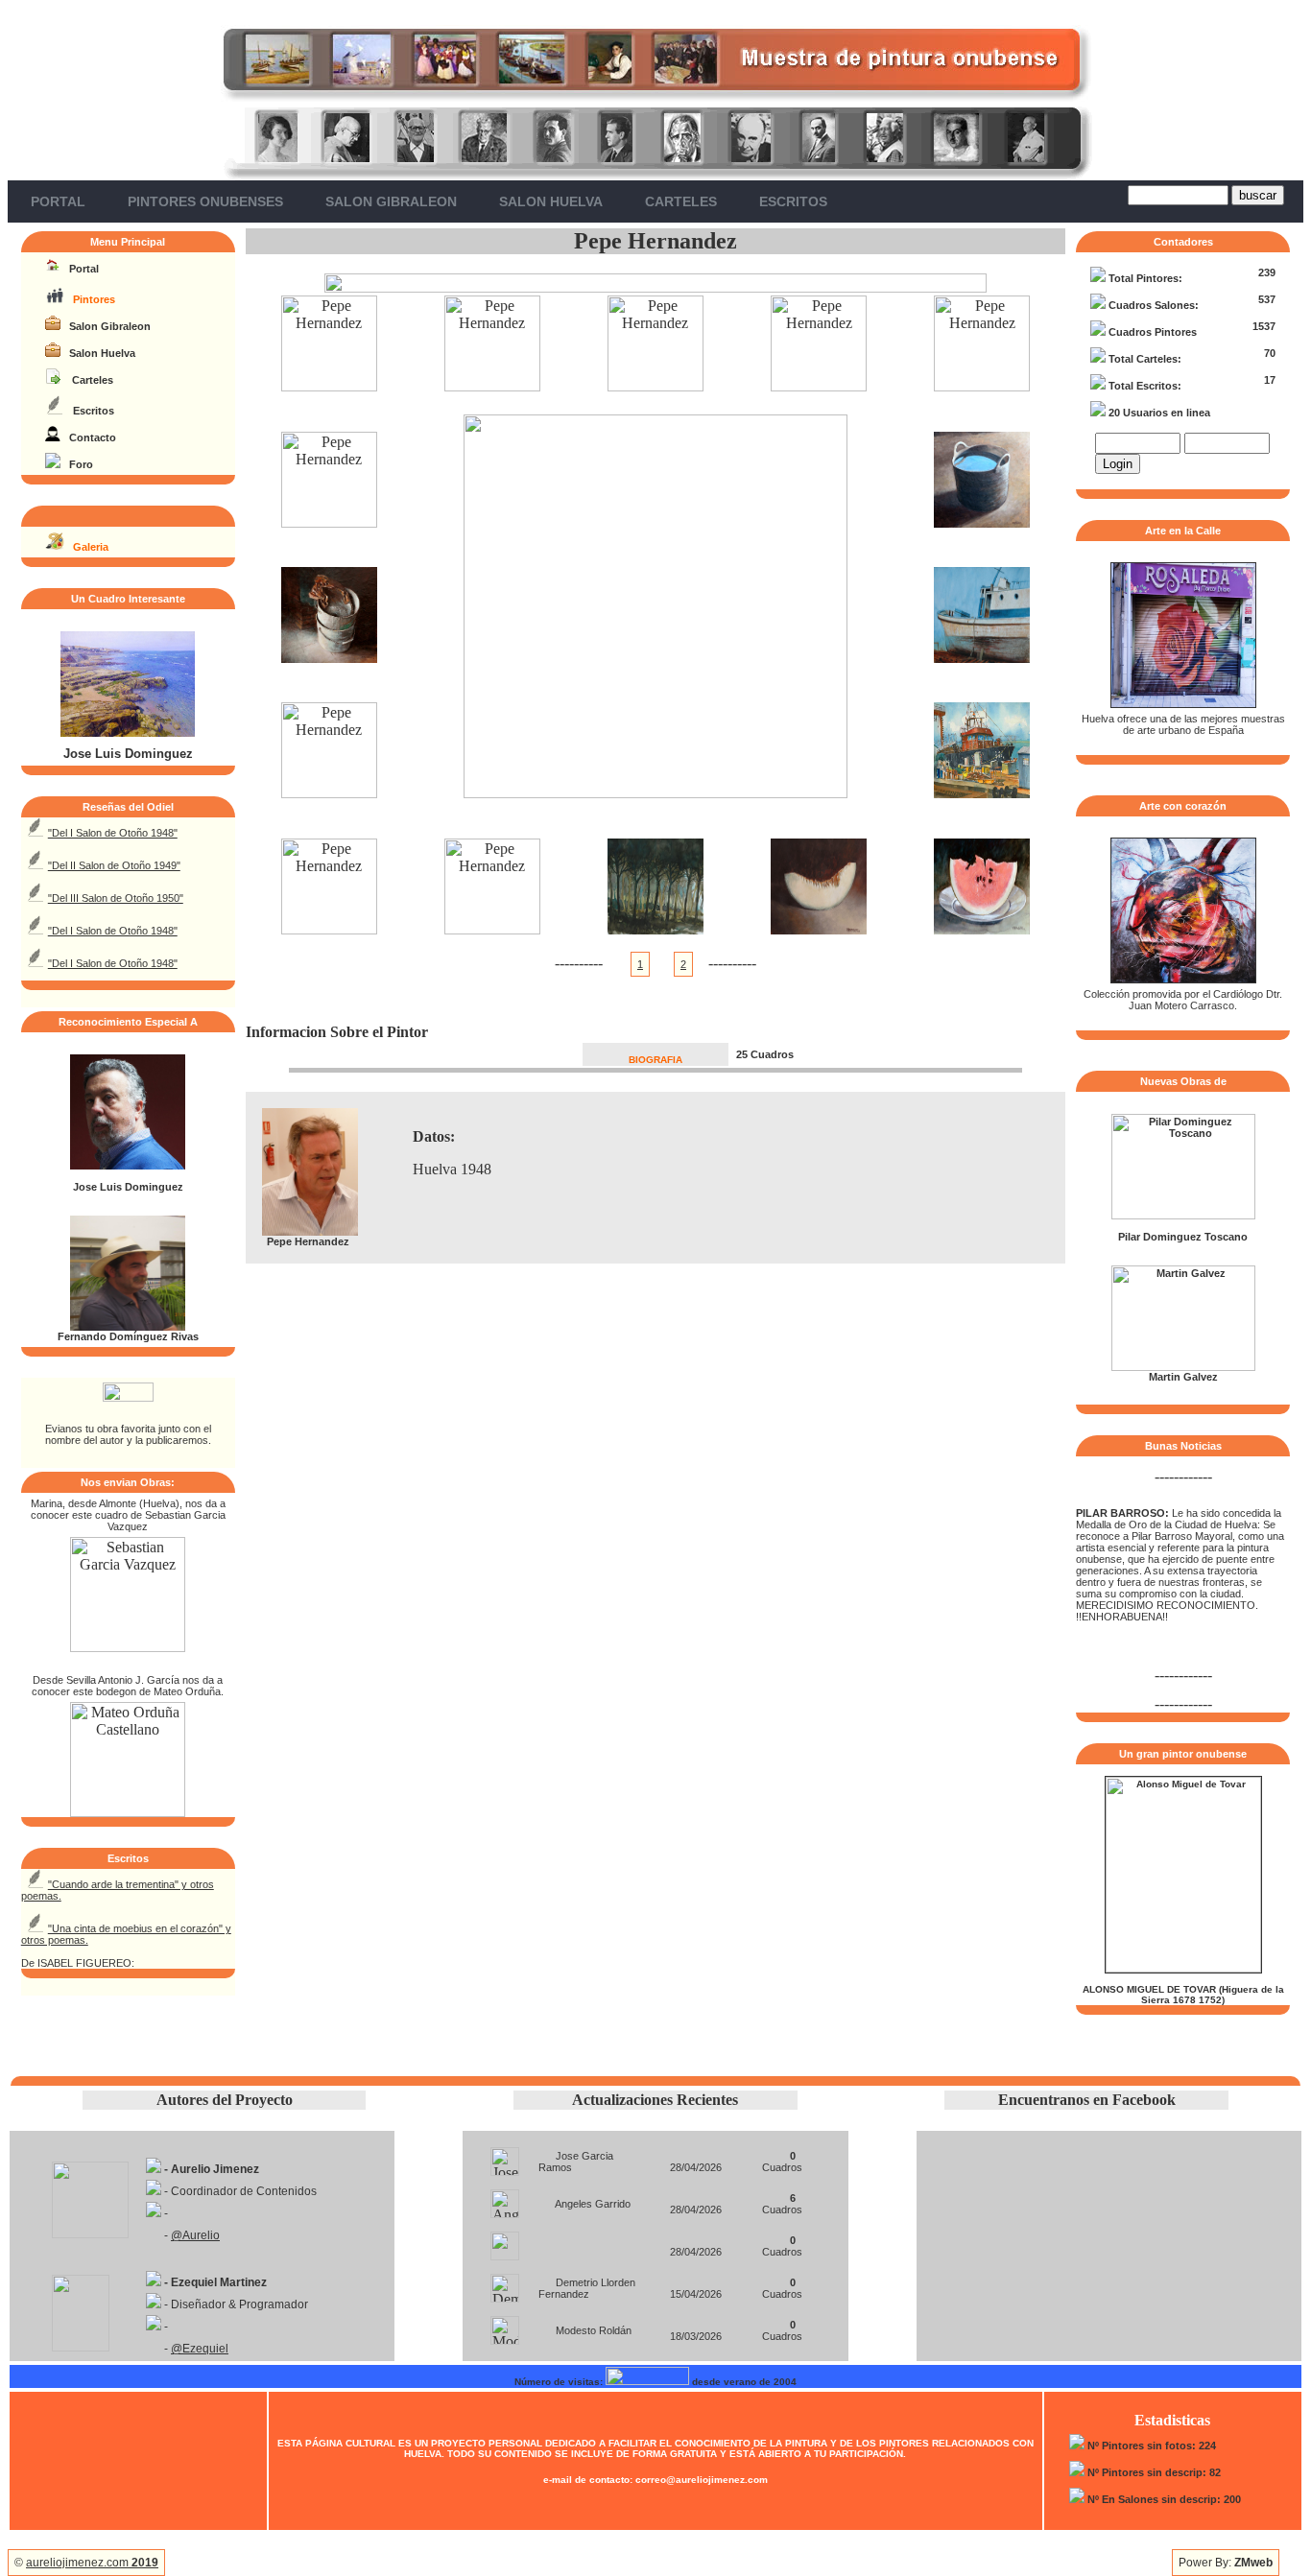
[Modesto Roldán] (505, 2325)
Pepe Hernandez (655, 241)
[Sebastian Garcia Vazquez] (128, 1647)
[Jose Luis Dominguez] (128, 733)
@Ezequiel (200, 2349)
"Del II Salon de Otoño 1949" (114, 865)
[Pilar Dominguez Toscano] (1183, 1216)
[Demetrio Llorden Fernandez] (505, 2283)
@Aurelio (195, 2235)
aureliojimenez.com (92, 2563)
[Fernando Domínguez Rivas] (128, 1327)
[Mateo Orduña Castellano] (128, 1812)
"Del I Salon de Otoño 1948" (113, 833)
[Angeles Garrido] (505, 2198)
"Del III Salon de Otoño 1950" (116, 898)
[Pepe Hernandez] (329, 386)
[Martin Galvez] (1183, 1367)
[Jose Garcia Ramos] (505, 2156)
